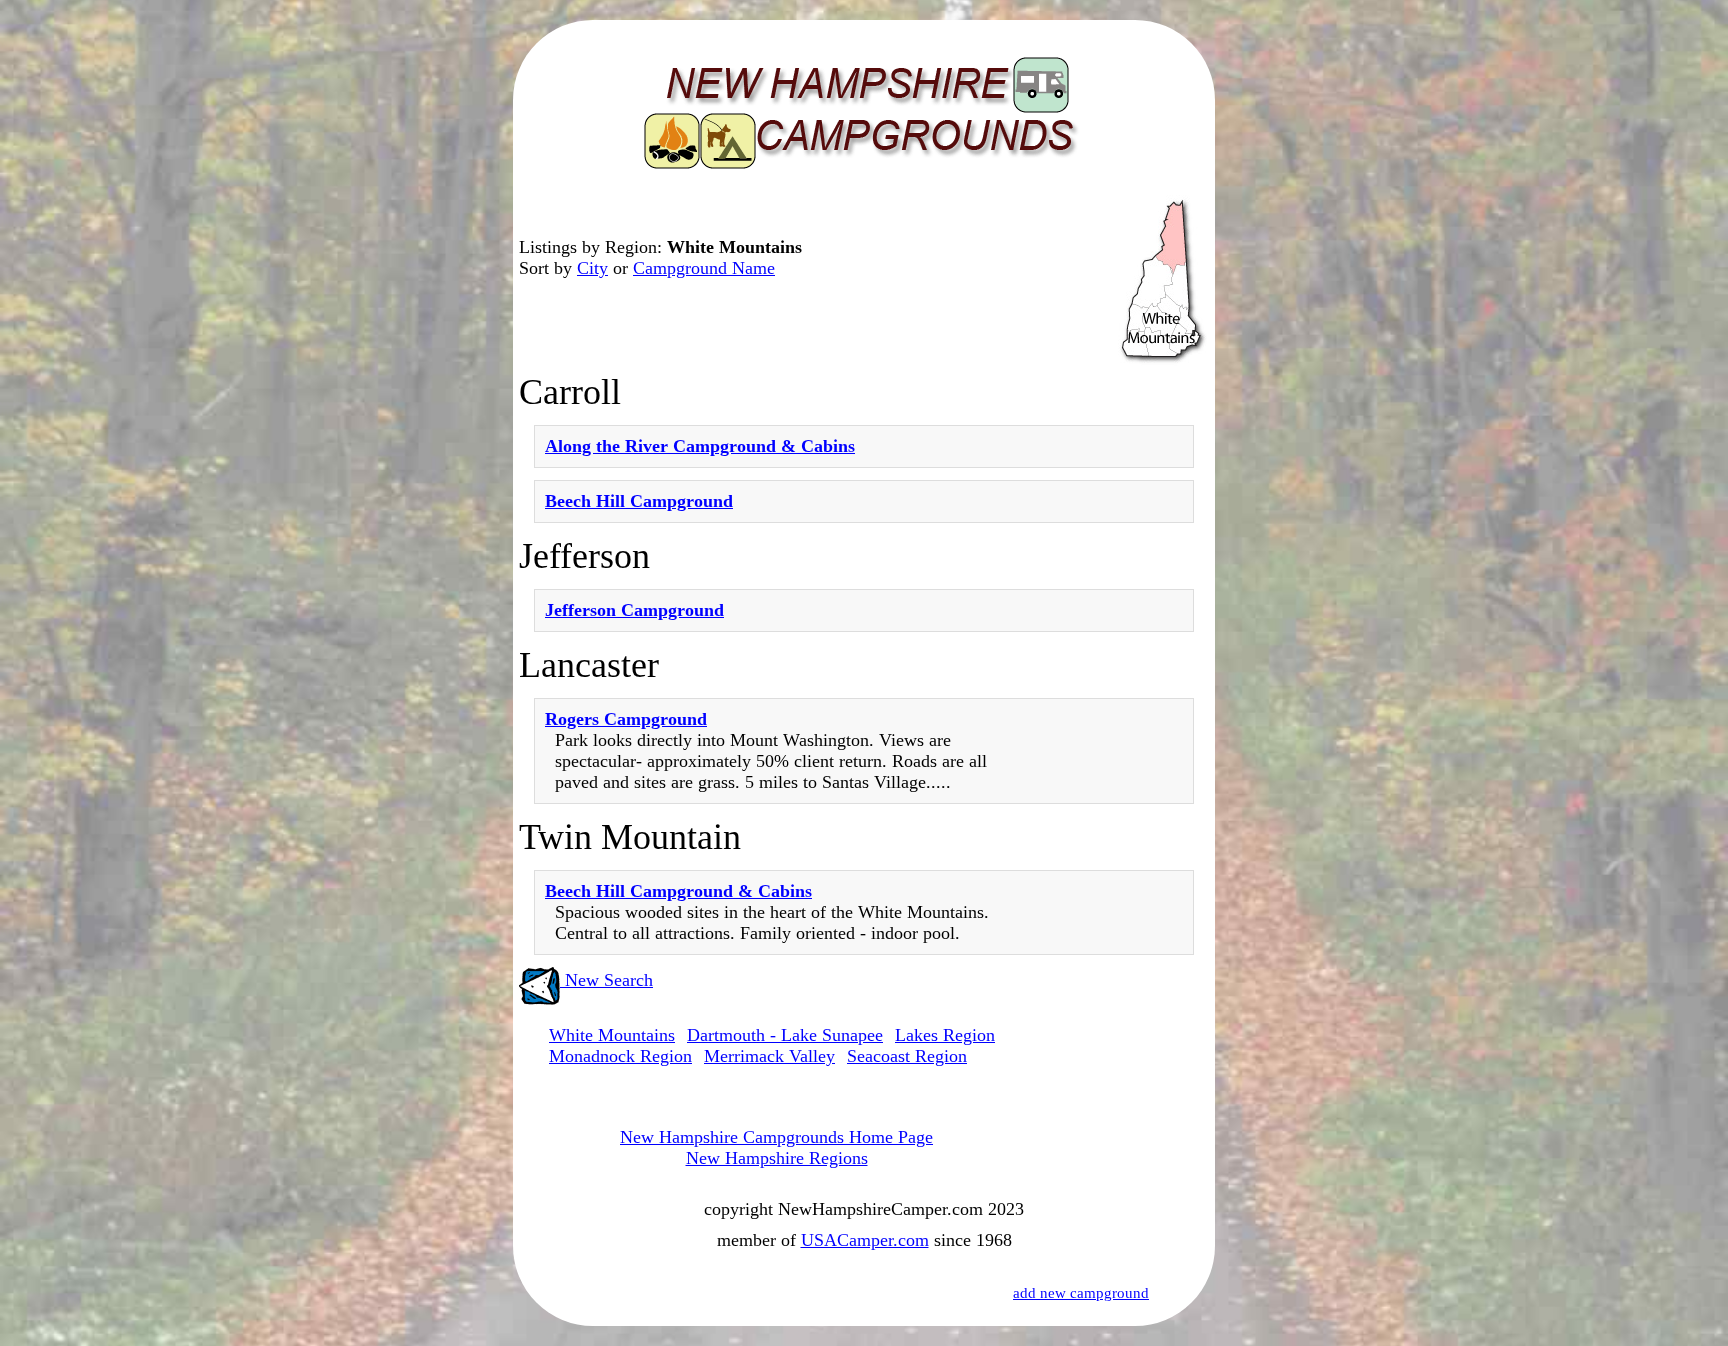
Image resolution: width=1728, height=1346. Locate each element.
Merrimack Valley (769, 1056)
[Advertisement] (1124, 871)
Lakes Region (945, 1035)
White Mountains (612, 1035)
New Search (606, 980)
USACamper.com (865, 1240)
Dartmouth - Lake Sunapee (785, 1035)
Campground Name (704, 268)
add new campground (1081, 1293)
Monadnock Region (620, 1056)
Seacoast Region (907, 1056)
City (592, 268)
